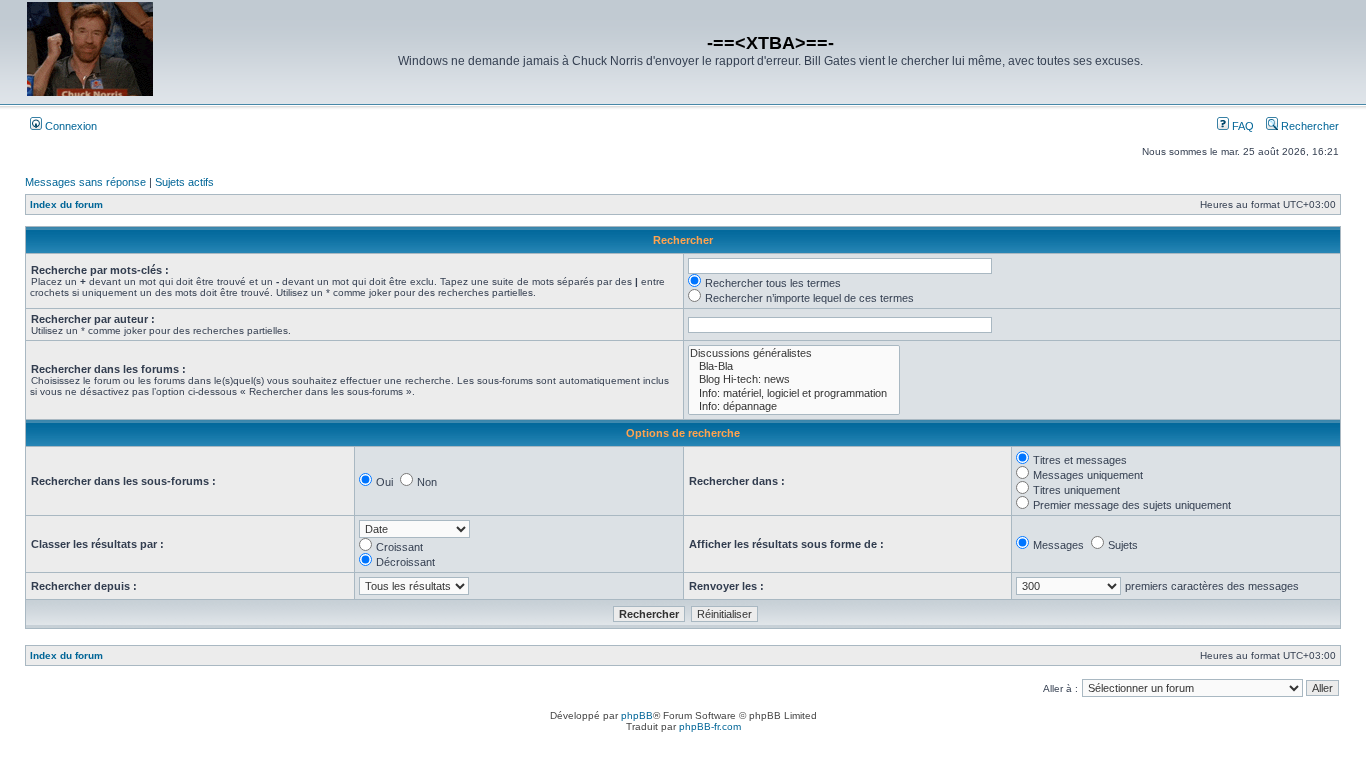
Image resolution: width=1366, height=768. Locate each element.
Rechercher (1308, 126)
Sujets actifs (184, 182)
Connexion (69, 126)
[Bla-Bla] (794, 366)
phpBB (637, 715)
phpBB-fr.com (710, 726)
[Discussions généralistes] (794, 353)
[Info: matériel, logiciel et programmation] (794, 393)
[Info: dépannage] (794, 406)
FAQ (1241, 126)
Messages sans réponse (85, 182)
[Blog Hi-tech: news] (794, 379)
